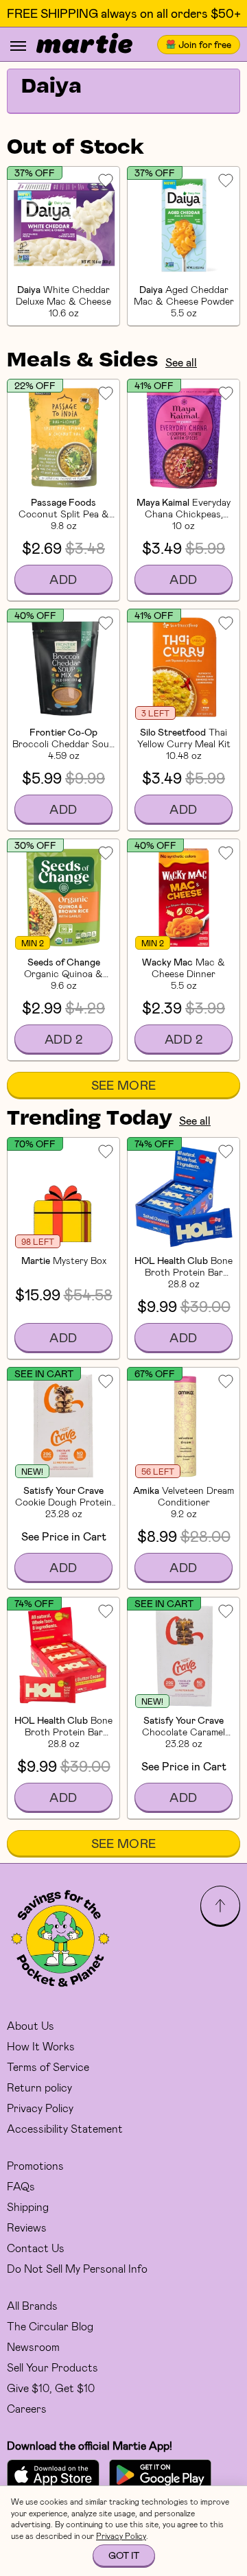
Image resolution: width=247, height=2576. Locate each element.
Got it (124, 2555)
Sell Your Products (52, 2367)
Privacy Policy (40, 2108)
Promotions (35, 2165)
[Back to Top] (220, 1906)
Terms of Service (48, 2066)
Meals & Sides (83, 361)
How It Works (41, 2046)
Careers (27, 2408)
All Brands (32, 2305)
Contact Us (36, 2248)
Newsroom (33, 2346)
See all (181, 362)
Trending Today (90, 1119)
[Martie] (84, 45)
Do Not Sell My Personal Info (77, 2268)
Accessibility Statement (65, 2128)
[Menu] (18, 46)
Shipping (28, 2206)
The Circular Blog (50, 2326)
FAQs (21, 2186)
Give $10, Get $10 (51, 2388)
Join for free (205, 44)
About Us (31, 2025)
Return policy (39, 2087)
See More (124, 1085)
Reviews (27, 2227)
